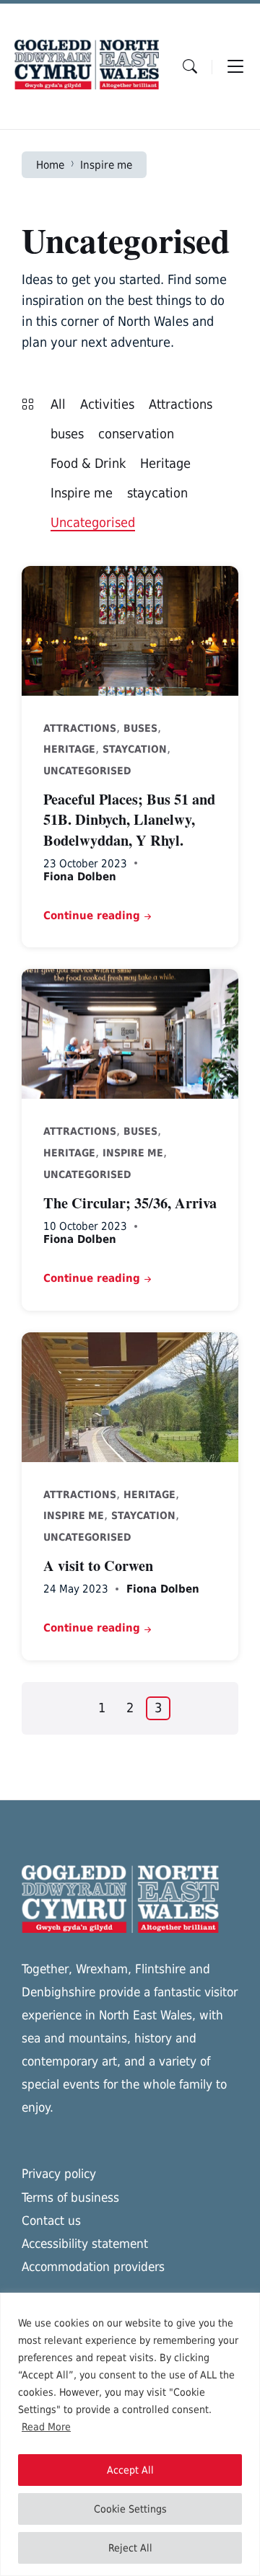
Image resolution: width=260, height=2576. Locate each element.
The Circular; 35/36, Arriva (130, 1203)
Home (50, 165)
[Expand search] (190, 66)
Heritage (165, 463)
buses (67, 434)
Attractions (181, 404)
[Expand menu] (235, 66)
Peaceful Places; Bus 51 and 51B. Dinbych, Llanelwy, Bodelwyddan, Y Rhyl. (129, 819)
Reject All (130, 2548)
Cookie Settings (130, 2509)
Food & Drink (88, 463)
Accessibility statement (85, 2244)
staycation (157, 493)
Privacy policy (59, 2174)
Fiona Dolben (80, 876)
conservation (136, 434)
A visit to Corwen (98, 1565)
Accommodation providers (93, 2267)
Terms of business (70, 2197)
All (58, 404)
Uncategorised (93, 522)
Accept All (130, 2470)
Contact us (51, 2221)
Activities (107, 404)
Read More (46, 2427)
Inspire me (106, 165)
